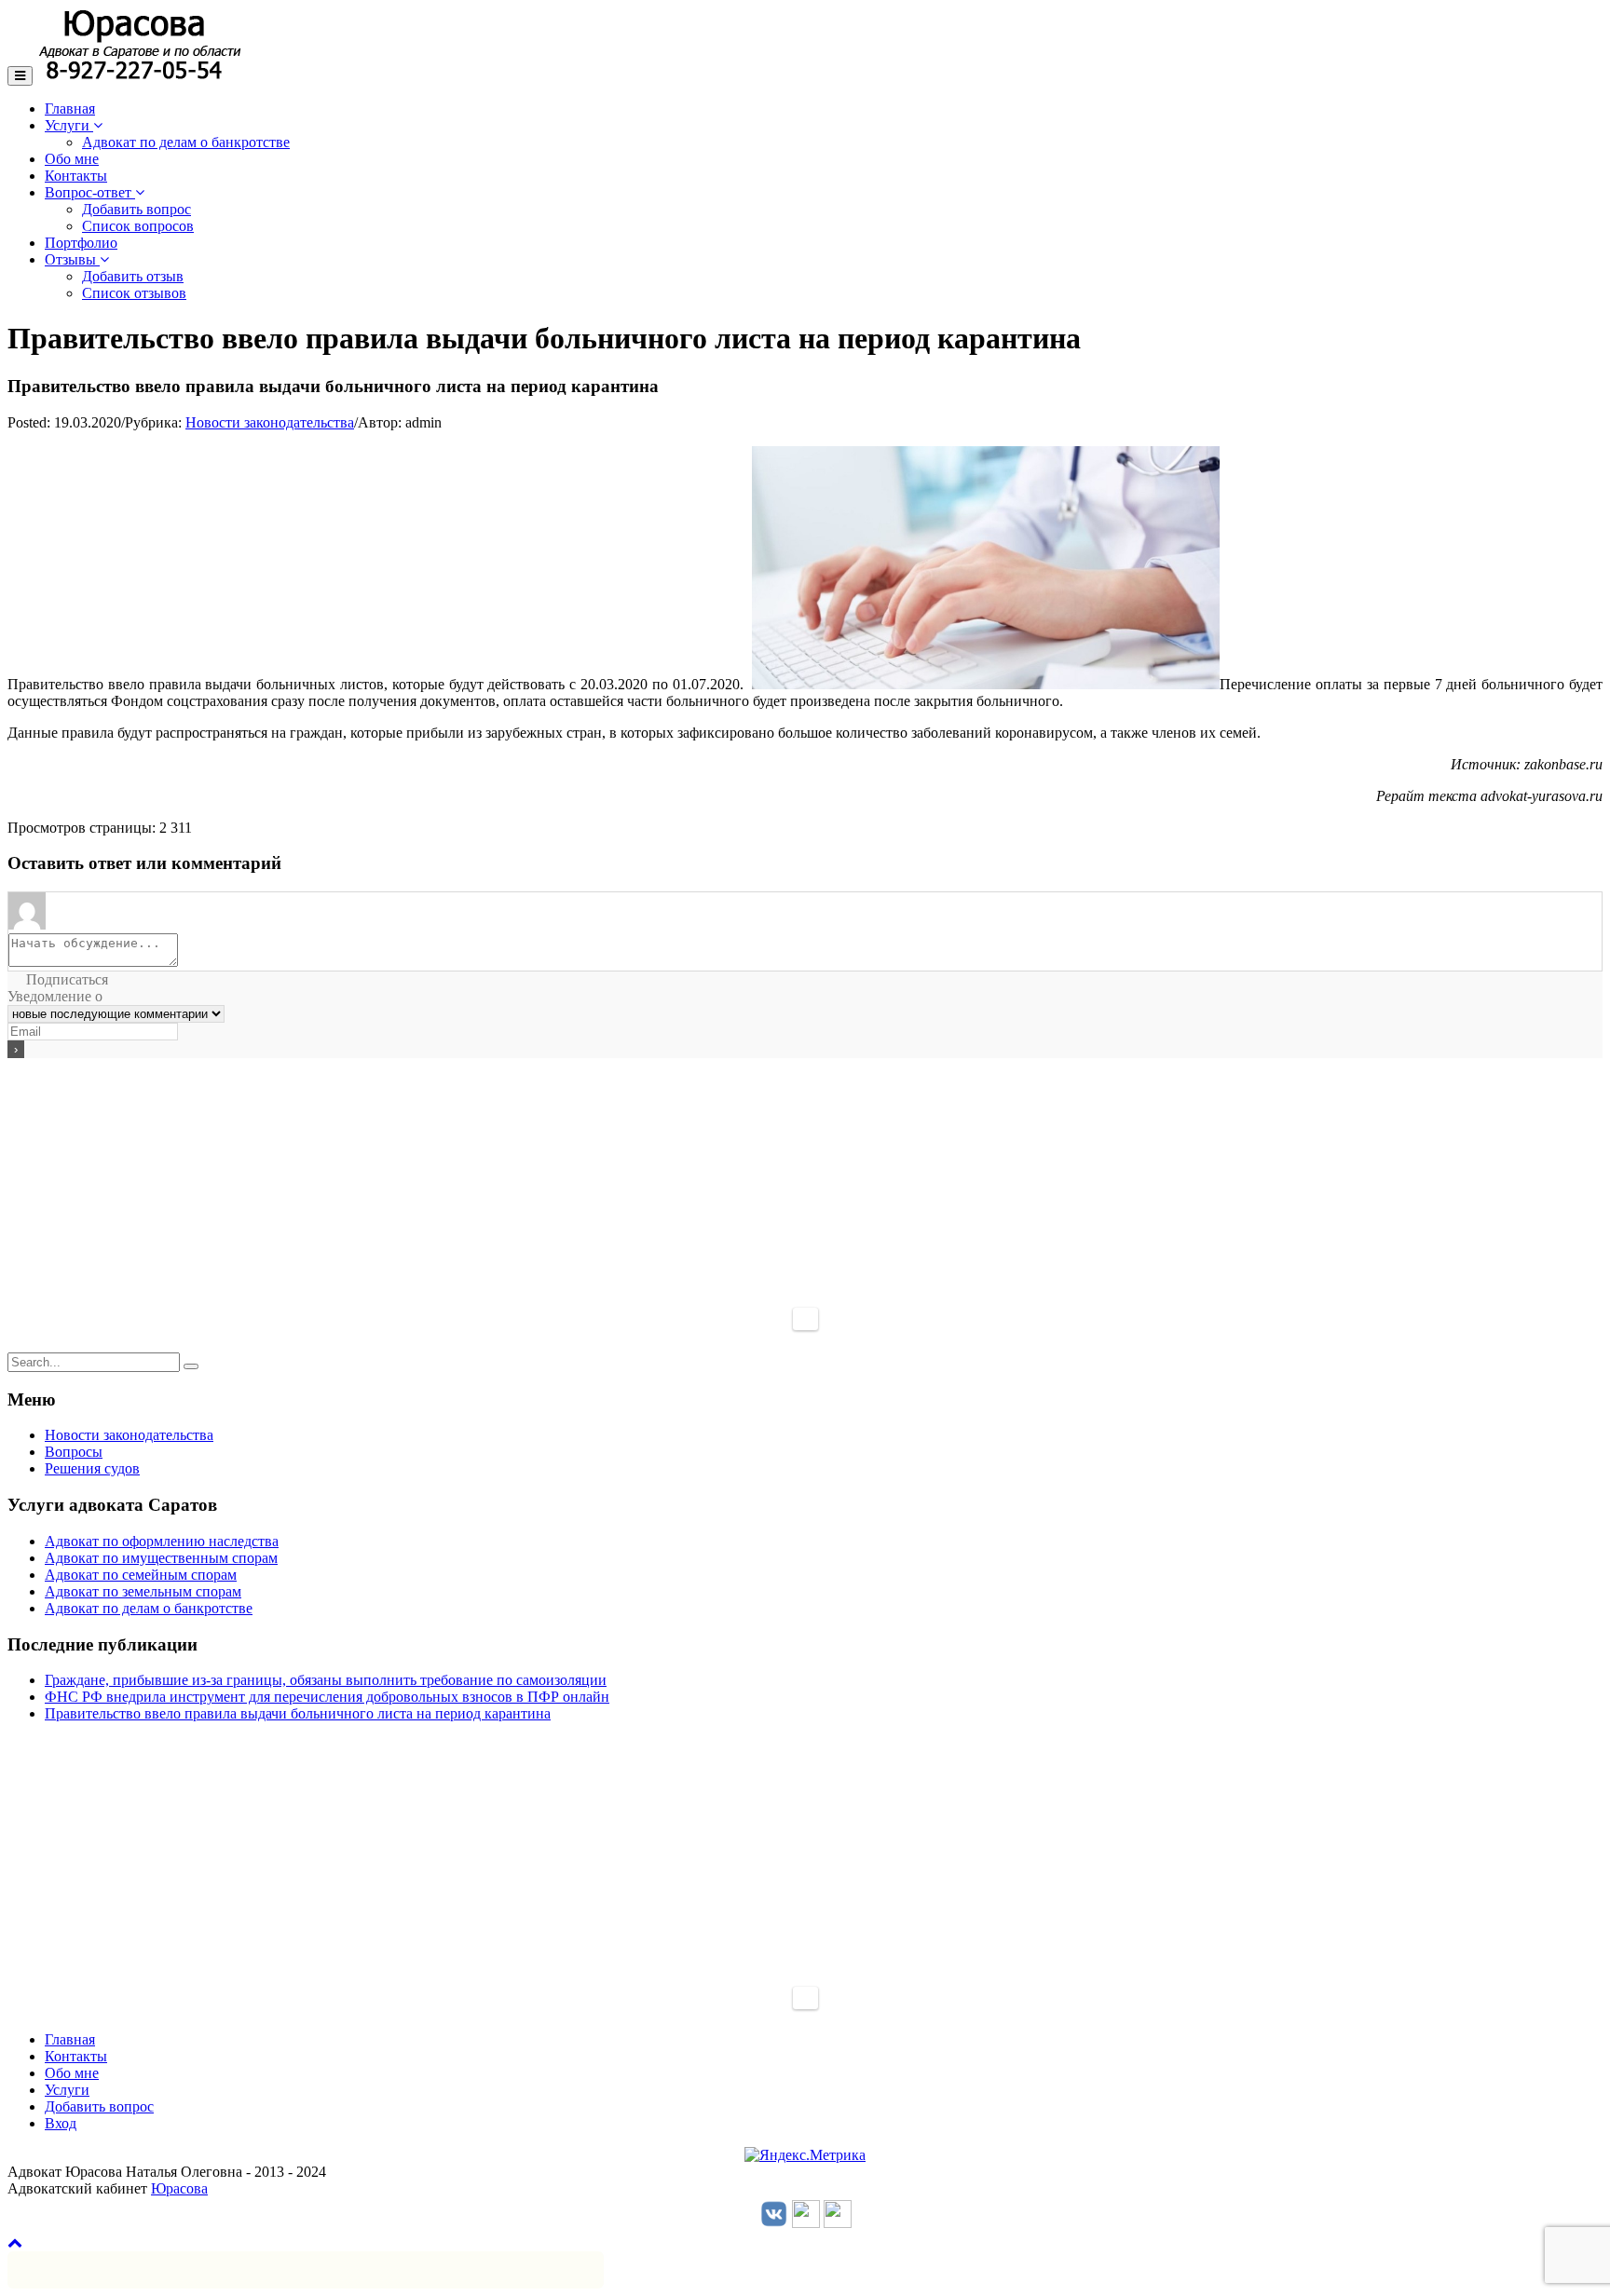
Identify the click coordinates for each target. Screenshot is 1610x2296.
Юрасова (179, 2188)
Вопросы (74, 1452)
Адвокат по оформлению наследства (162, 1541)
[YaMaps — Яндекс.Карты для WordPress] (805, 1319)
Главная (70, 109)
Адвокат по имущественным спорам (161, 1558)
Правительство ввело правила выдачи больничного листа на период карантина (298, 1713)
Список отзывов (134, 293)
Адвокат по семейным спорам (141, 1575)
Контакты (76, 176)
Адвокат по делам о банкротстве (186, 142)
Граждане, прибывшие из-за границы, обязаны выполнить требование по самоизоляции (326, 1680)
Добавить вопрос (136, 209)
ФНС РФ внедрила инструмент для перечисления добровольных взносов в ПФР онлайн (327, 1697)
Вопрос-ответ (90, 192)
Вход (61, 2123)
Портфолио (81, 243)
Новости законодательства (270, 422)
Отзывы (72, 259)
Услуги (69, 125)
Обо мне (72, 159)
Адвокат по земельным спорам (143, 1591)
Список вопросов (138, 226)
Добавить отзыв (133, 276)
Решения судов (92, 1468)
